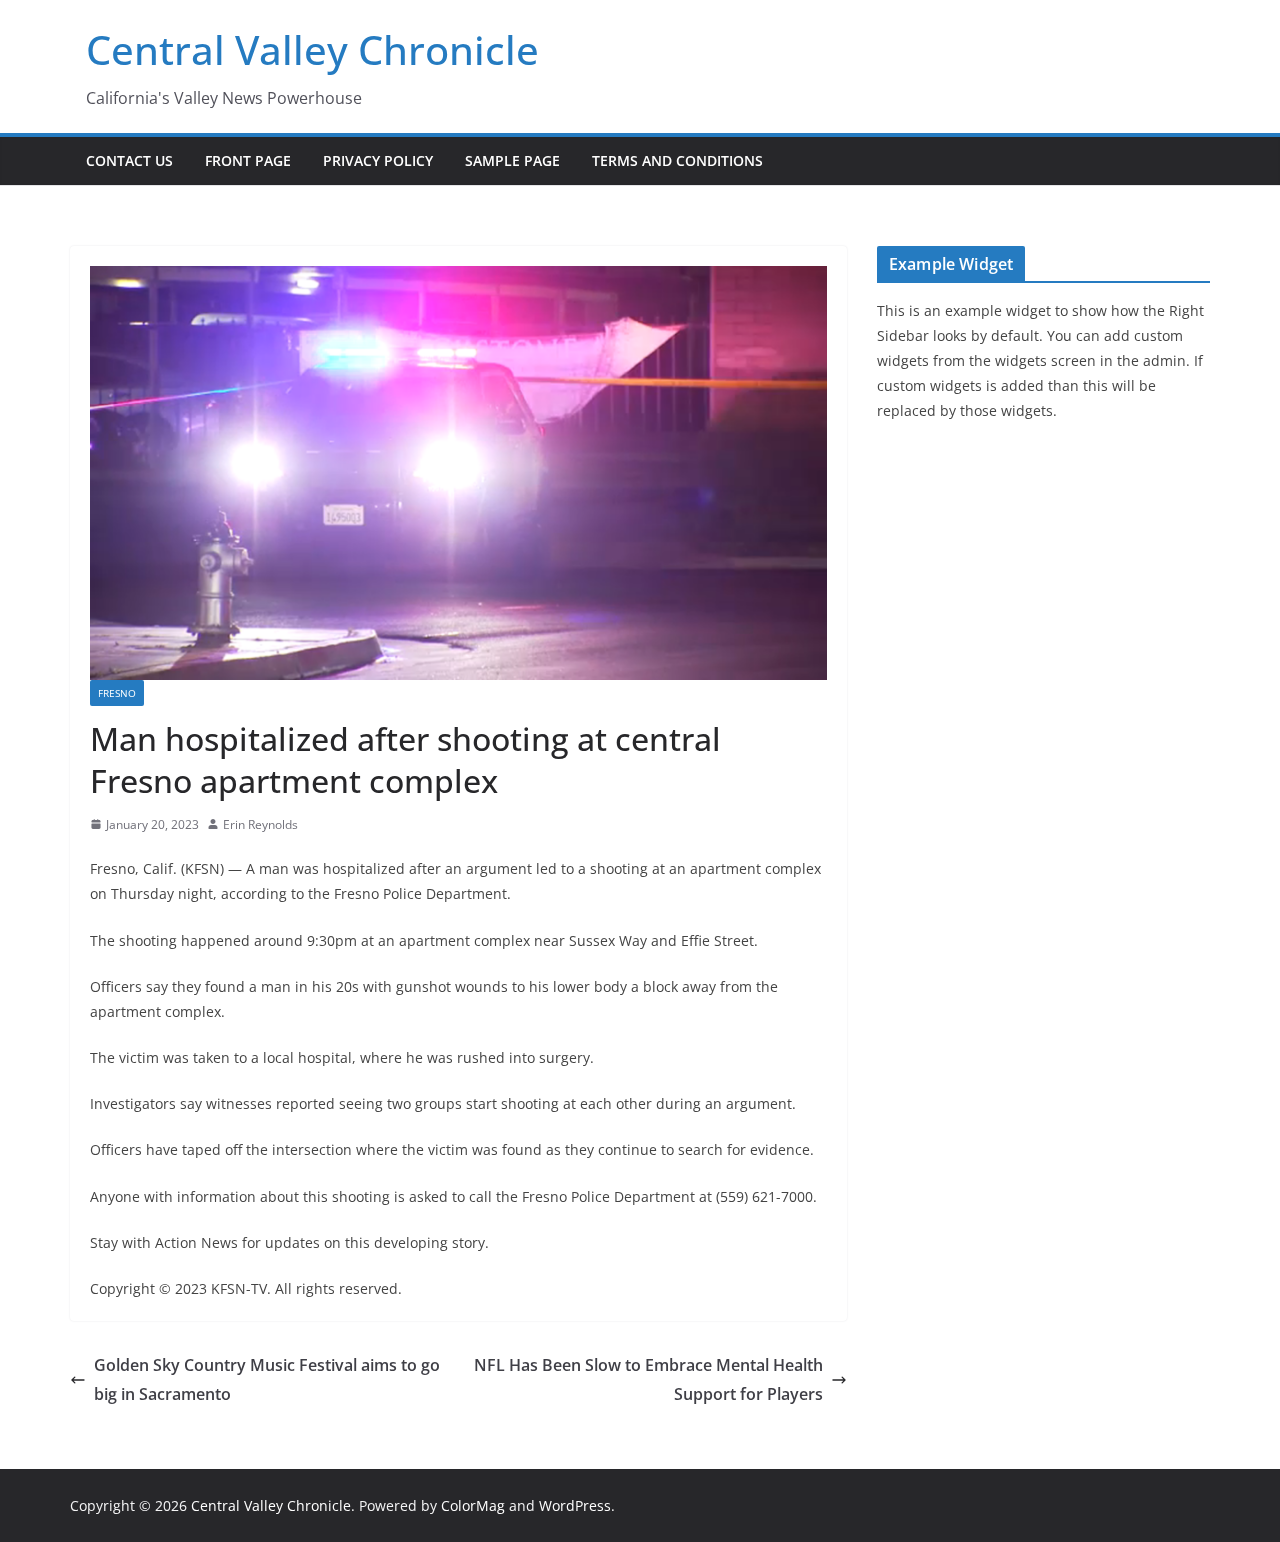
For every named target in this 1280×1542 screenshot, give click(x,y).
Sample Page (512, 160)
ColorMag (473, 1505)
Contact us (129, 160)
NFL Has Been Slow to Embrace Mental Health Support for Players (648, 1379)
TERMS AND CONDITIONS (677, 160)
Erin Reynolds (260, 824)
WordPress (575, 1505)
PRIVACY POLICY (378, 160)
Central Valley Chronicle (312, 49)
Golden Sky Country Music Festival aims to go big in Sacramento (267, 1379)
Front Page (248, 160)
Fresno (117, 693)
